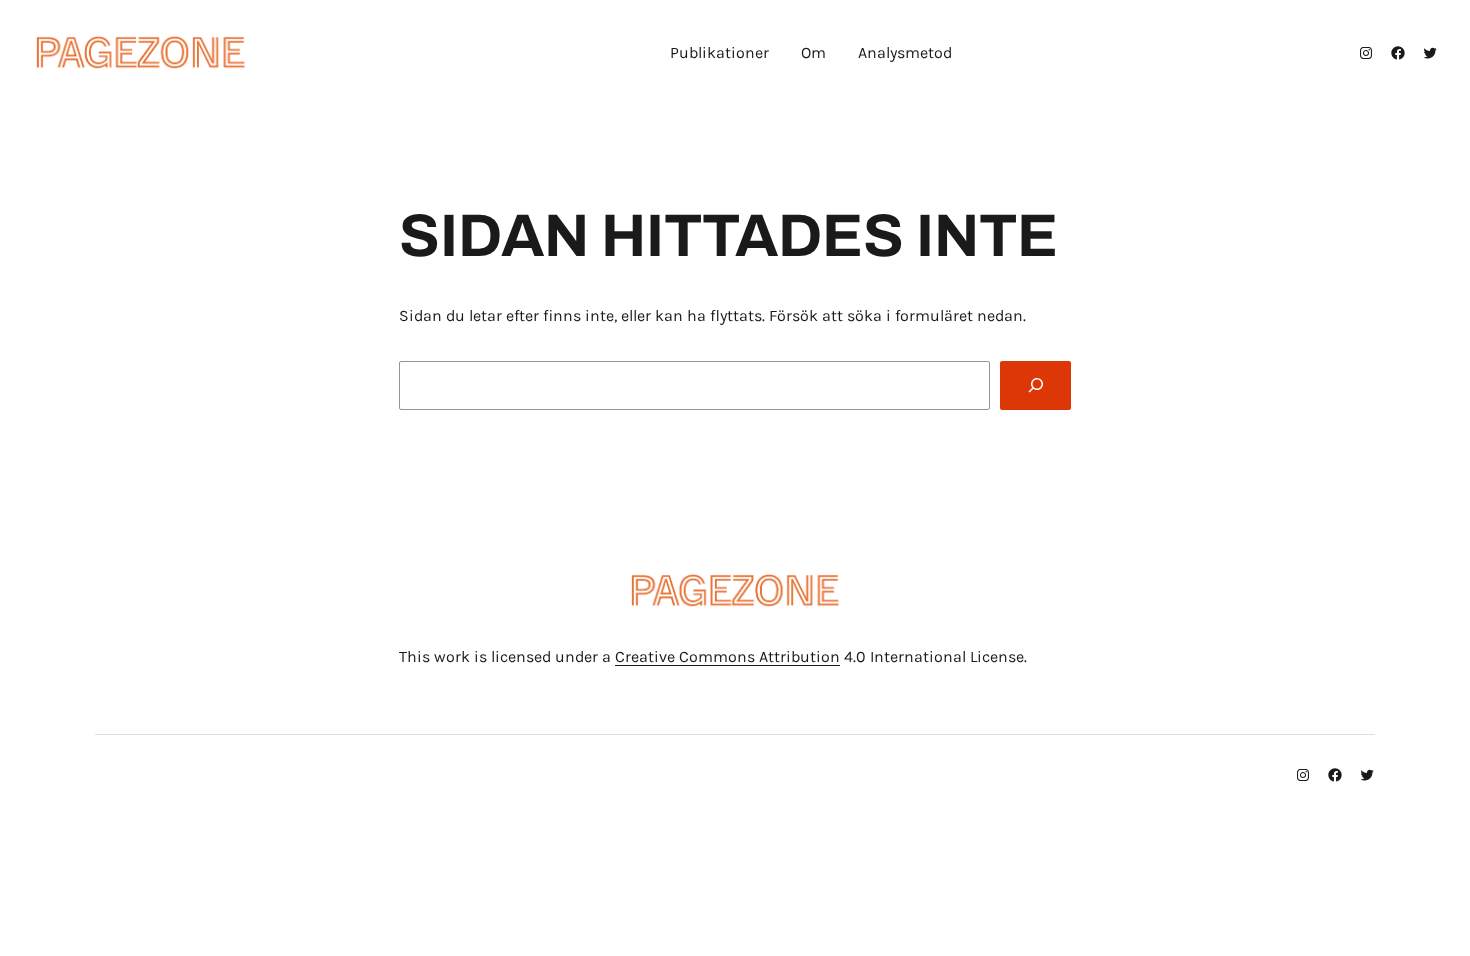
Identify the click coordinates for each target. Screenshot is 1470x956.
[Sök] (1035, 385)
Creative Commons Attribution (727, 656)
